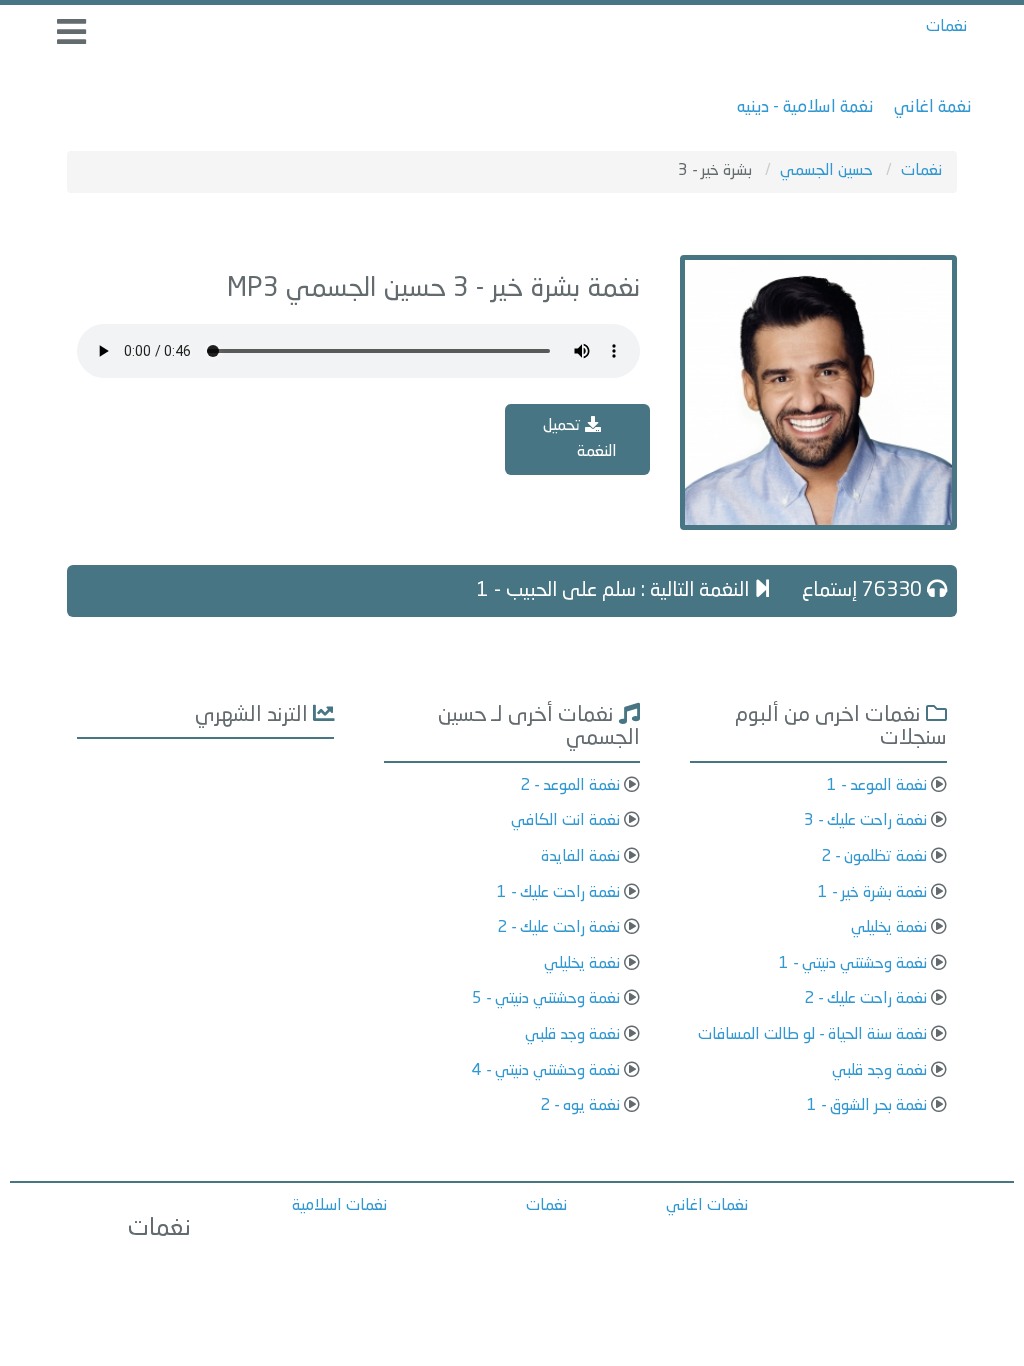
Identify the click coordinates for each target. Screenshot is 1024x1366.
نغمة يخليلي (889, 928)
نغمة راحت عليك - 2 (865, 999)
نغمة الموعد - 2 (570, 786)
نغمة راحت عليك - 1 (558, 893)
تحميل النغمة (580, 439)
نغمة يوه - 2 (580, 1106)
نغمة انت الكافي (565, 821)
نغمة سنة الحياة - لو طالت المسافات (812, 1035)
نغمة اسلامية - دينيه (805, 107)
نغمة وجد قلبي (879, 1071)
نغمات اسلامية (339, 1206)
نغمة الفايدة (580, 857)
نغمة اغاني (933, 107)
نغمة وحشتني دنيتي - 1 (853, 964)
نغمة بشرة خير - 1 (872, 893)
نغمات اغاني (707, 1206)
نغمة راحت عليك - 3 (865, 821)
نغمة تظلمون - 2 (874, 857)
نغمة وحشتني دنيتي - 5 (546, 999)
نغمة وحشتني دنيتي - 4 (546, 1071)
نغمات (946, 27)
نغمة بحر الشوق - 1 (867, 1106)
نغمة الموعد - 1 (877, 786)
